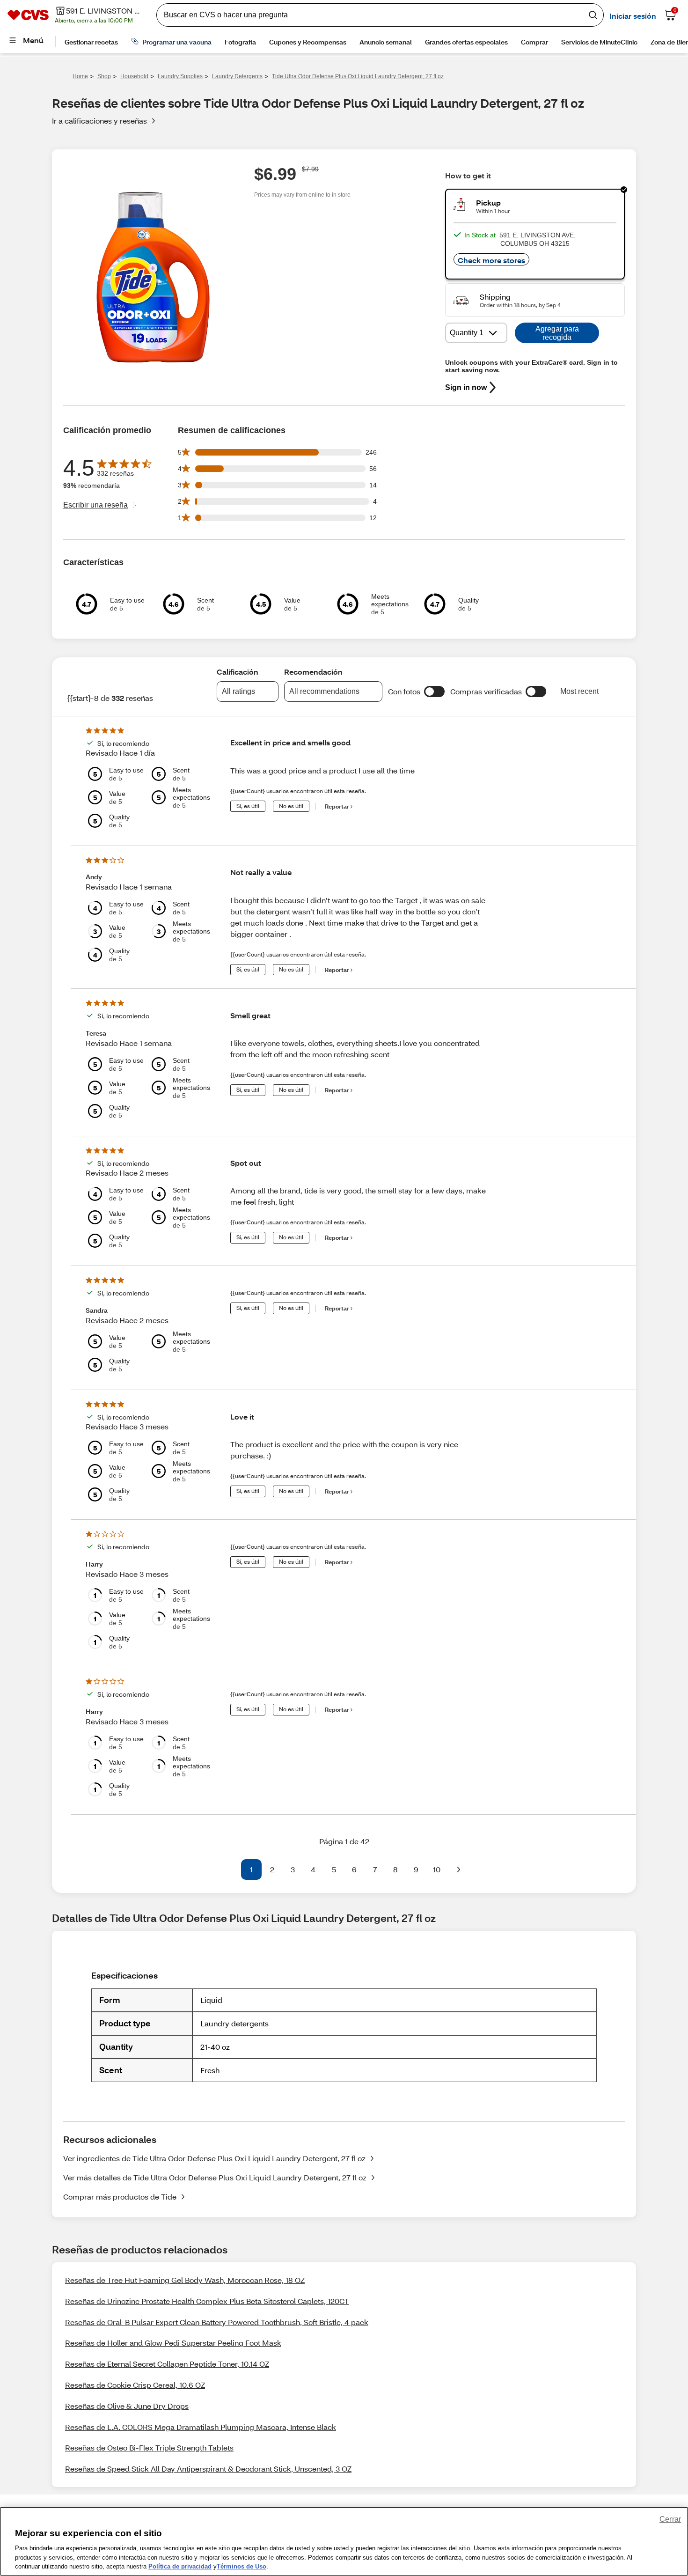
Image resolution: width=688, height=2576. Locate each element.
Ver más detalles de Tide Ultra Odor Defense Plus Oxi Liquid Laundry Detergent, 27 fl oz (215, 2177)
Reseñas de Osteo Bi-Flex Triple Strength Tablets (149, 2447)
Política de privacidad (180, 2566)
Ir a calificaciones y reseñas (99, 121)
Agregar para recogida (557, 333)
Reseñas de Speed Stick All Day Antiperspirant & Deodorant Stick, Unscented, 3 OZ (208, 2469)
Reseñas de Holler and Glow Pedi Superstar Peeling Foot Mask (173, 2343)
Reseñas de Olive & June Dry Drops (127, 2406)
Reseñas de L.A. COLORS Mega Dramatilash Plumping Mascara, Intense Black (201, 2427)
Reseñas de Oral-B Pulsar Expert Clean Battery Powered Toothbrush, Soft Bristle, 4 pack (217, 2322)
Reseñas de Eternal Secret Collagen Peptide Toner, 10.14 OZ (167, 2364)
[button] (434, 692)
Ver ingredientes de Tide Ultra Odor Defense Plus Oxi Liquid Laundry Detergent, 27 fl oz (214, 2158)
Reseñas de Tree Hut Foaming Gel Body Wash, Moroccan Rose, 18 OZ (185, 2280)
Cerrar (670, 2519)
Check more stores (491, 260)
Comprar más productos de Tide (120, 2197)
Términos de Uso (242, 2566)
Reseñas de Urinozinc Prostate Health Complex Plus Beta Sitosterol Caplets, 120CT (207, 2301)
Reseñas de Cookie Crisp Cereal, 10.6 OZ (135, 2385)
